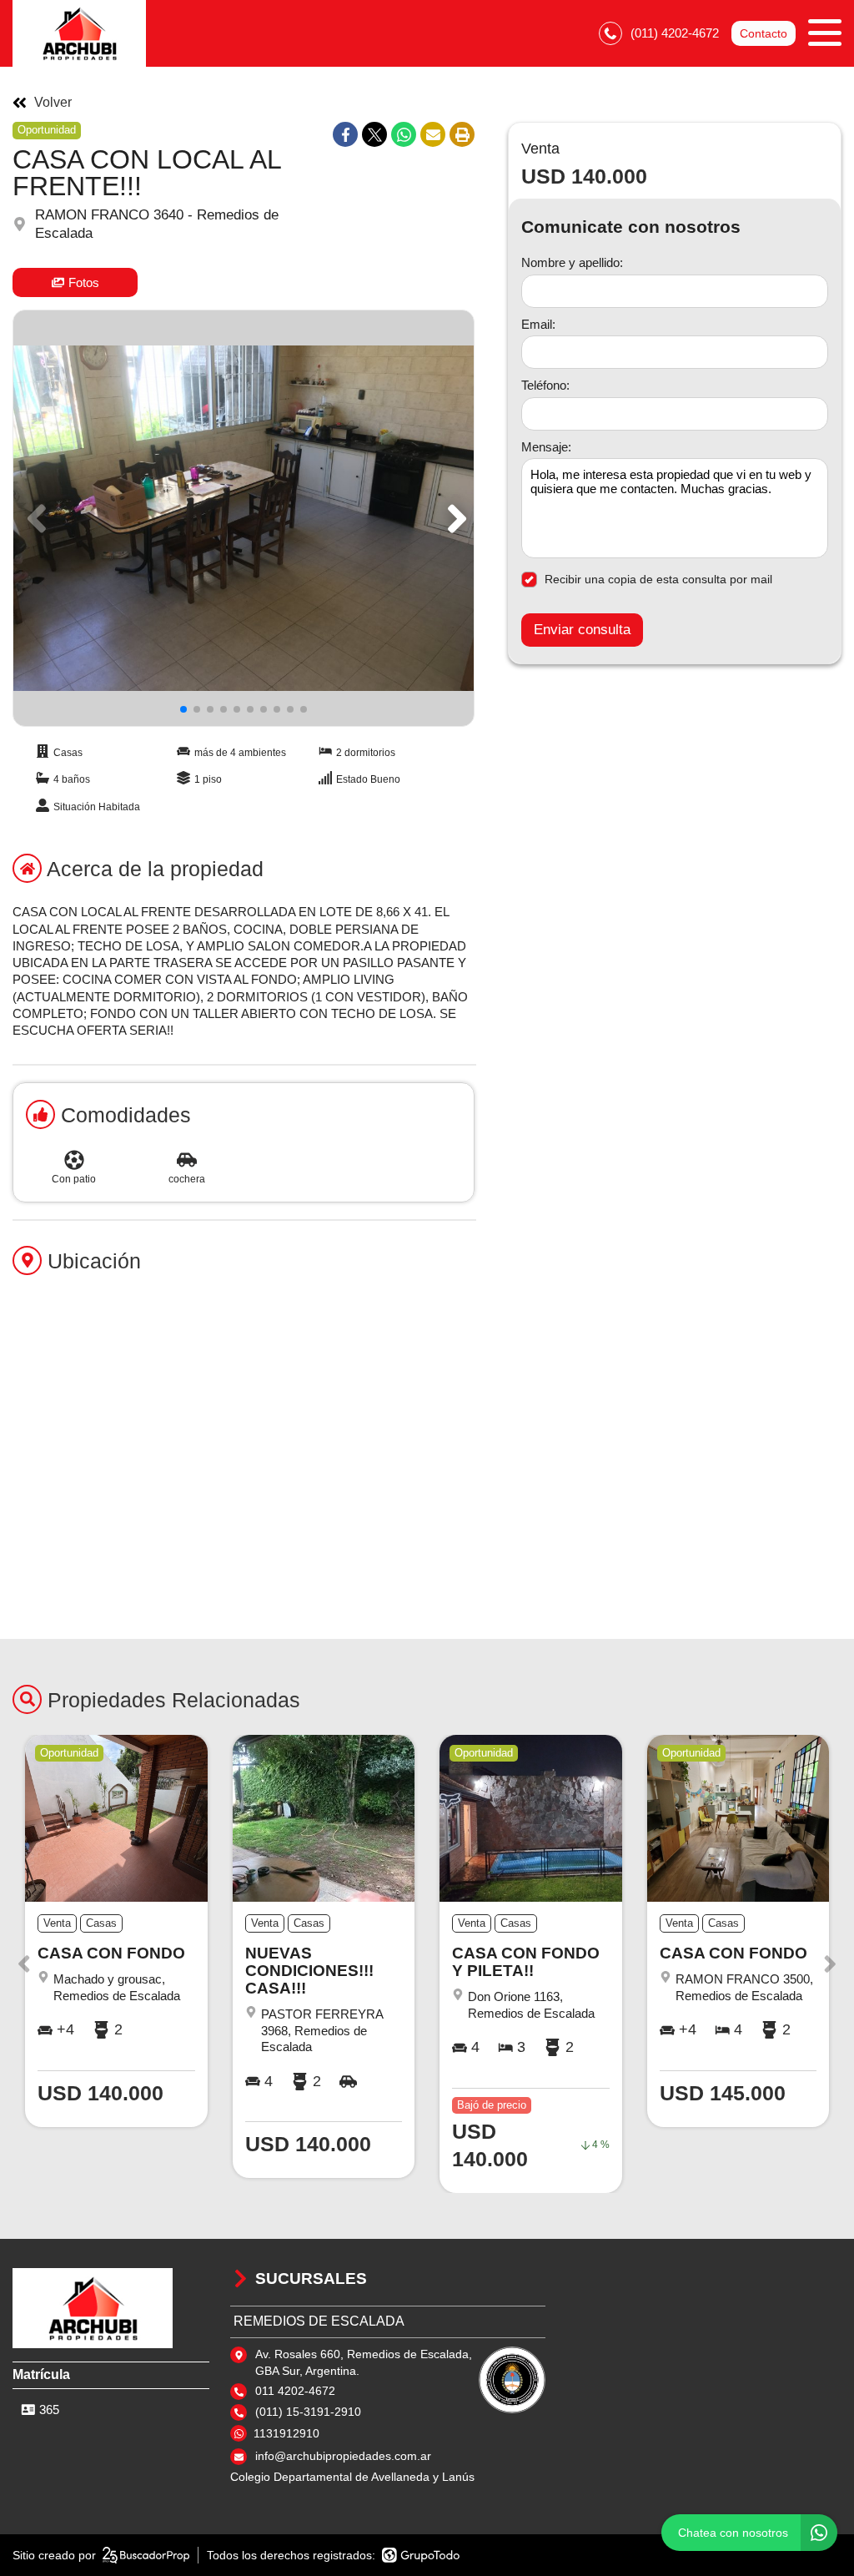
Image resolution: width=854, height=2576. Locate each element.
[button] (454, 518)
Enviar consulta (582, 630)
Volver (53, 103)
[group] (244, 518)
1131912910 (286, 2433)
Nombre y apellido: (572, 262)
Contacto (764, 33)
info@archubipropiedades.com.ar (343, 2456)
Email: (538, 324)
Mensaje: (546, 447)
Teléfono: (545, 385)
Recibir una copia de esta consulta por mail (658, 579)
